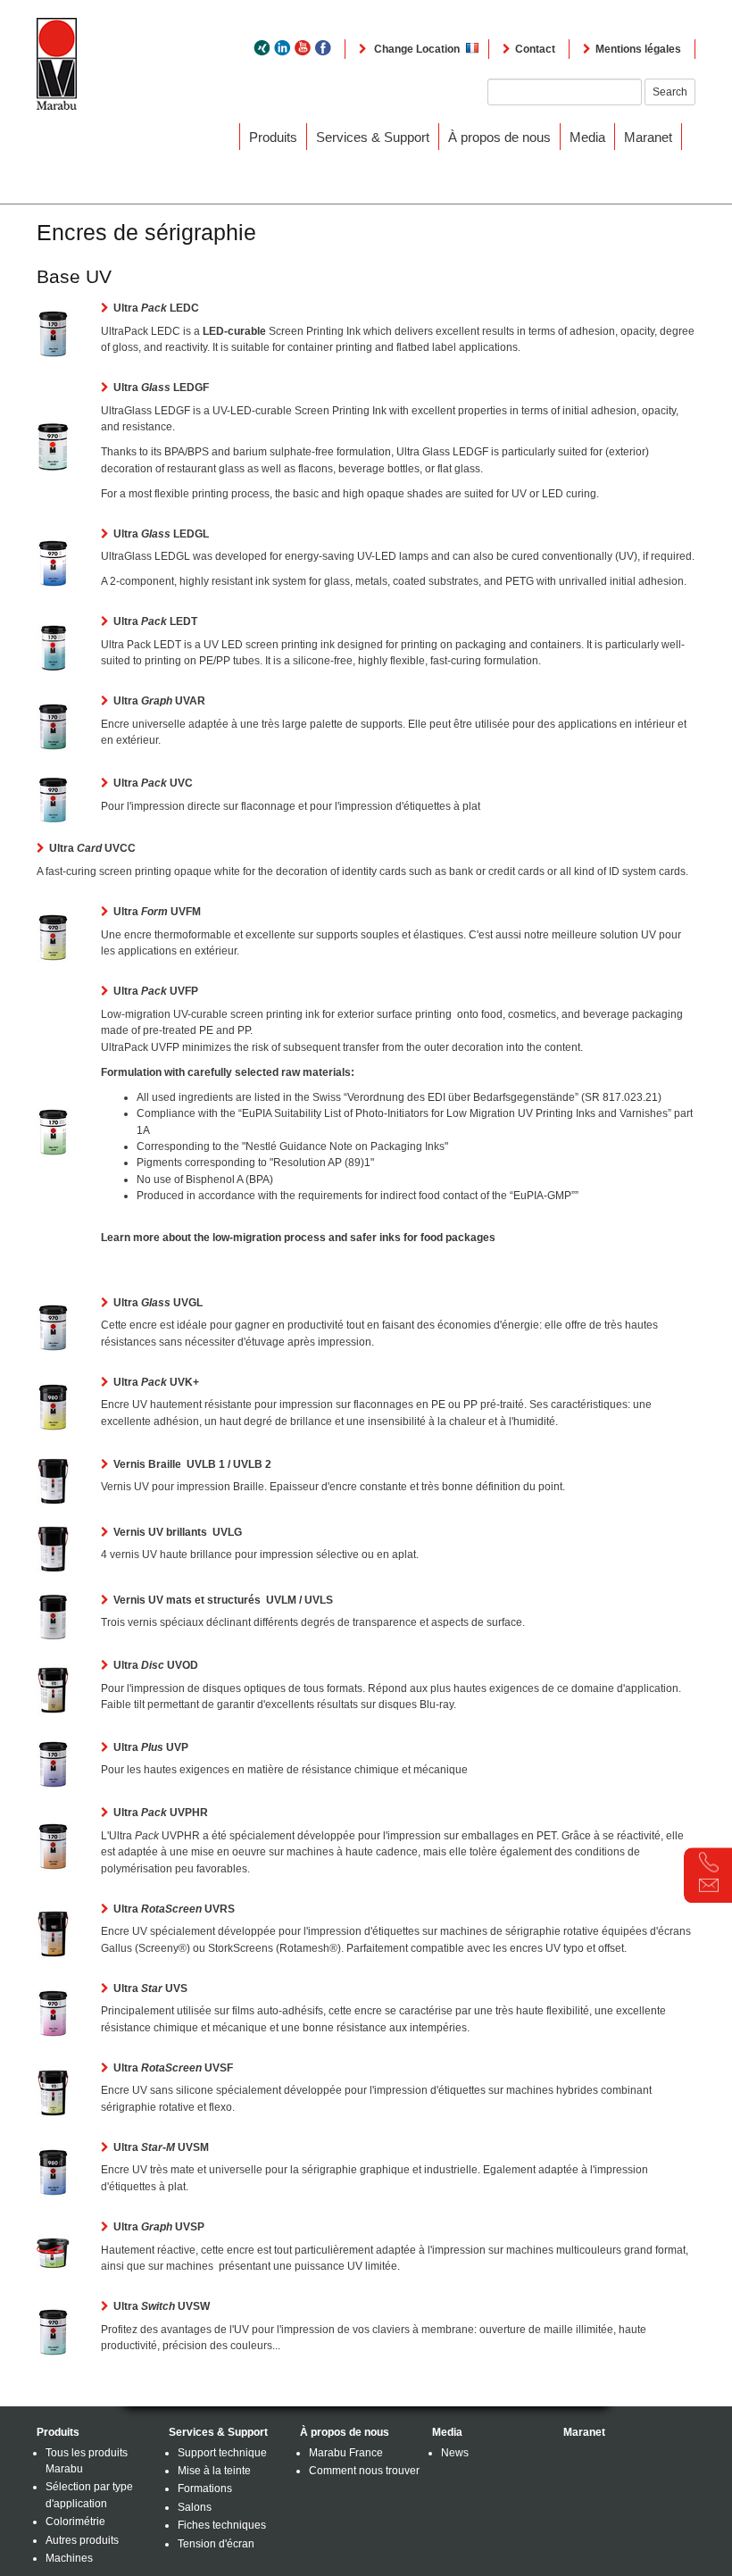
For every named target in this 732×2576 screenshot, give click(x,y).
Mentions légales (638, 49)
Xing (262, 48)
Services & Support (373, 137)
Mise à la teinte (214, 2471)
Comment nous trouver (364, 2471)
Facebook (323, 48)
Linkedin (282, 48)
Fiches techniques (222, 2525)
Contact (535, 49)
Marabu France (346, 2453)
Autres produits (82, 2540)
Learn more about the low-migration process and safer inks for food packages (298, 1238)
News (455, 2453)
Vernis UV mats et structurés (223, 1600)
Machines (69, 2558)
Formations (205, 2488)
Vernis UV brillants (178, 1532)
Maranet (648, 137)
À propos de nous (499, 137)
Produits (273, 137)
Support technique (222, 2453)
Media (587, 137)
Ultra (156, 308)
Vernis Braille (192, 1464)
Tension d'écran (216, 2544)
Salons (195, 2507)
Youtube (303, 48)
